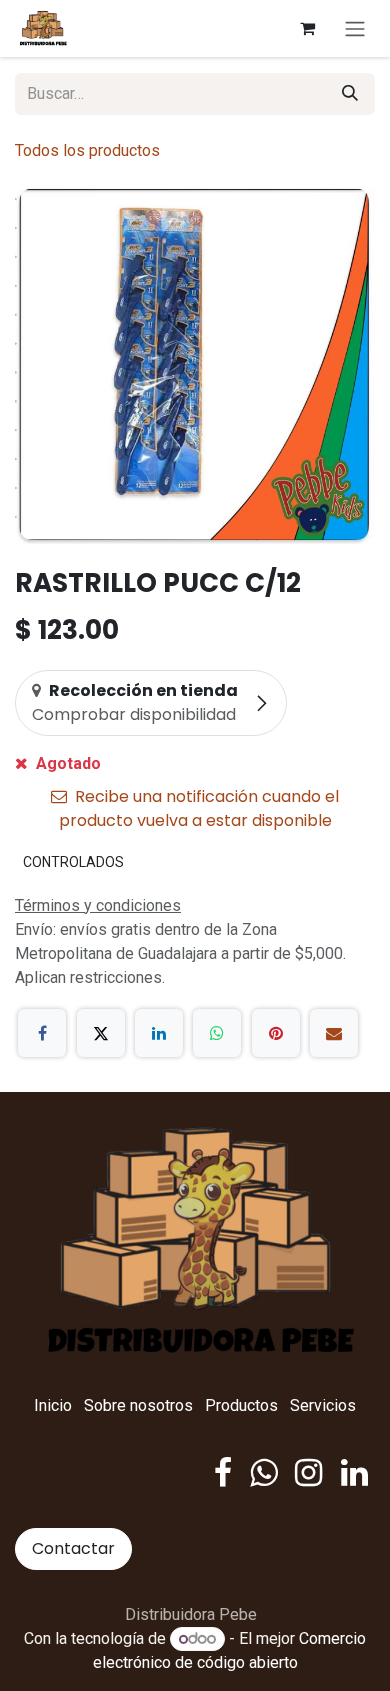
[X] (101, 1033)
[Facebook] (42, 1033)
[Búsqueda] (350, 94)
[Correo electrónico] (334, 1033)
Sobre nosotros (138, 1405)
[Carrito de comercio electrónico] (307, 28)
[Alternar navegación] (355, 28)
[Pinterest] (276, 1033)
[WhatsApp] (217, 1033)
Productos (241, 1405)
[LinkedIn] (159, 1033)
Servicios (323, 1405)
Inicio (53, 1405)
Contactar (73, 1548)
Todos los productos (87, 150)
